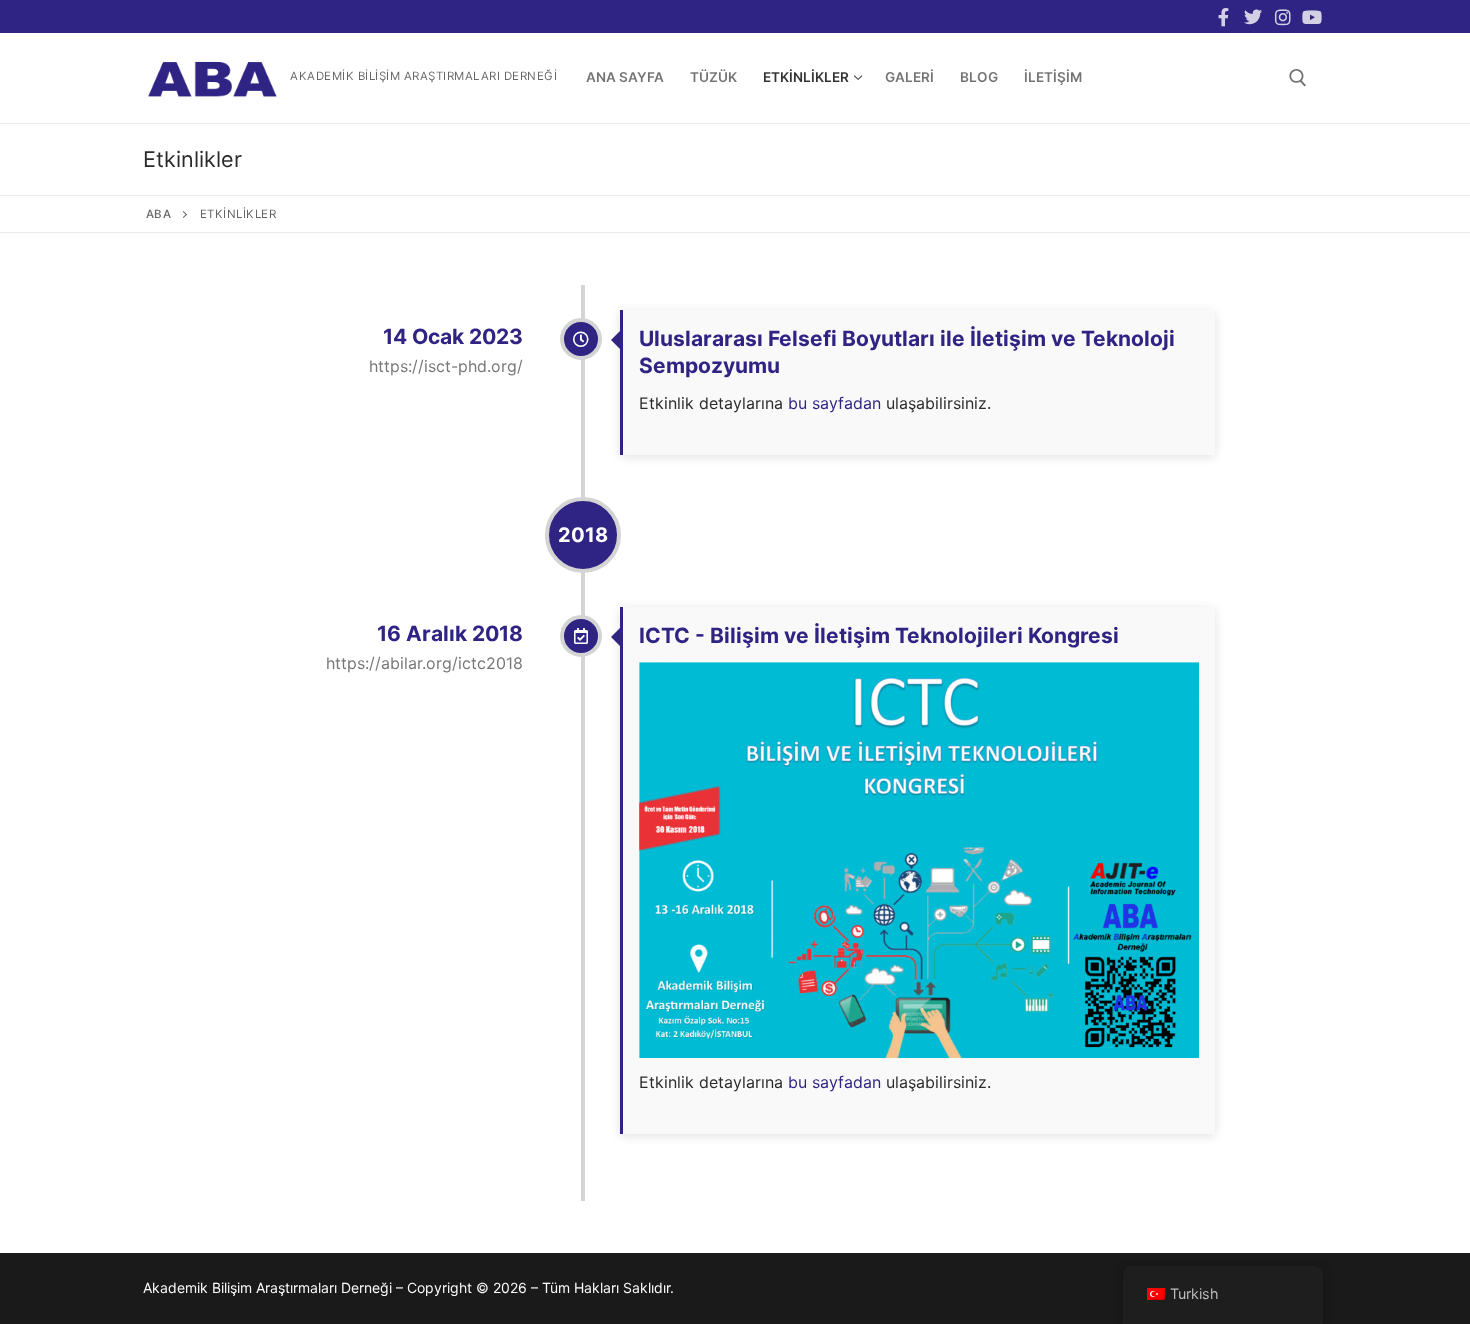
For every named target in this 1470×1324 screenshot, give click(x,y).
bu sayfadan (832, 403)
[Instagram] (1283, 17)
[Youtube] (1312, 17)
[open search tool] (1298, 78)
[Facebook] (1224, 17)
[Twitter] (1253, 17)
